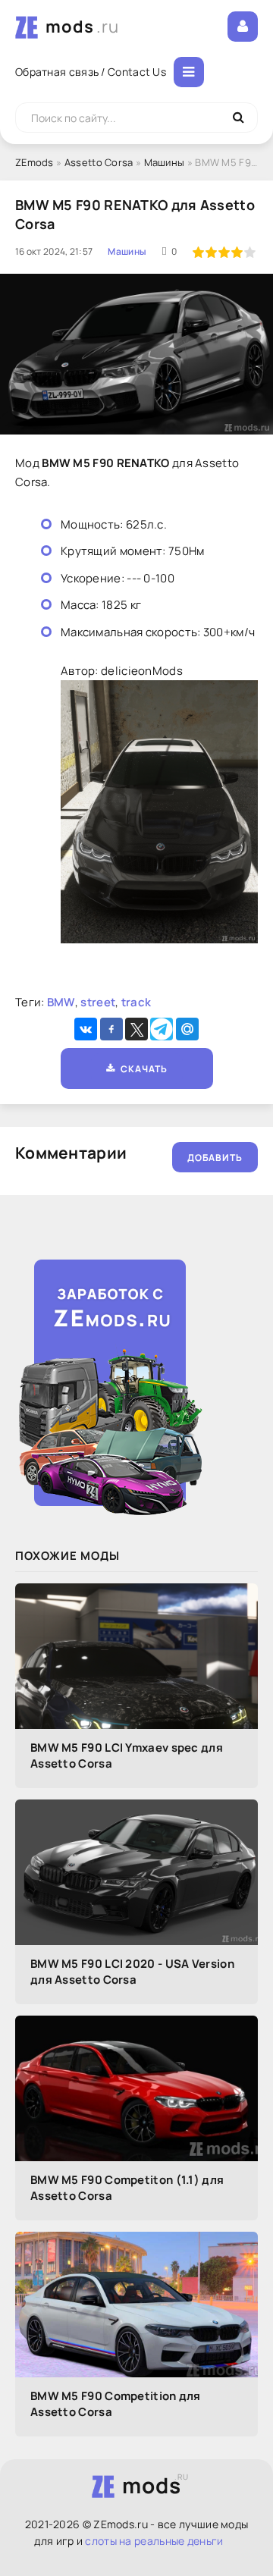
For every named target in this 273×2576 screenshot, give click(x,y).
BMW (61, 1002)
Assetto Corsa (99, 162)
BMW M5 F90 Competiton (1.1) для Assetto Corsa (127, 2188)
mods (82, 27)
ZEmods (35, 162)
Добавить (215, 1158)
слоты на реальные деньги (154, 2541)
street (98, 1002)
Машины (165, 162)
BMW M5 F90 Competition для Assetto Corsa (116, 2404)
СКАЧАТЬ (141, 1069)
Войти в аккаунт (243, 27)
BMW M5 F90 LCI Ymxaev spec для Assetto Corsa (127, 1756)
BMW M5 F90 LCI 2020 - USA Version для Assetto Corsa (132, 1972)
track (136, 1002)
